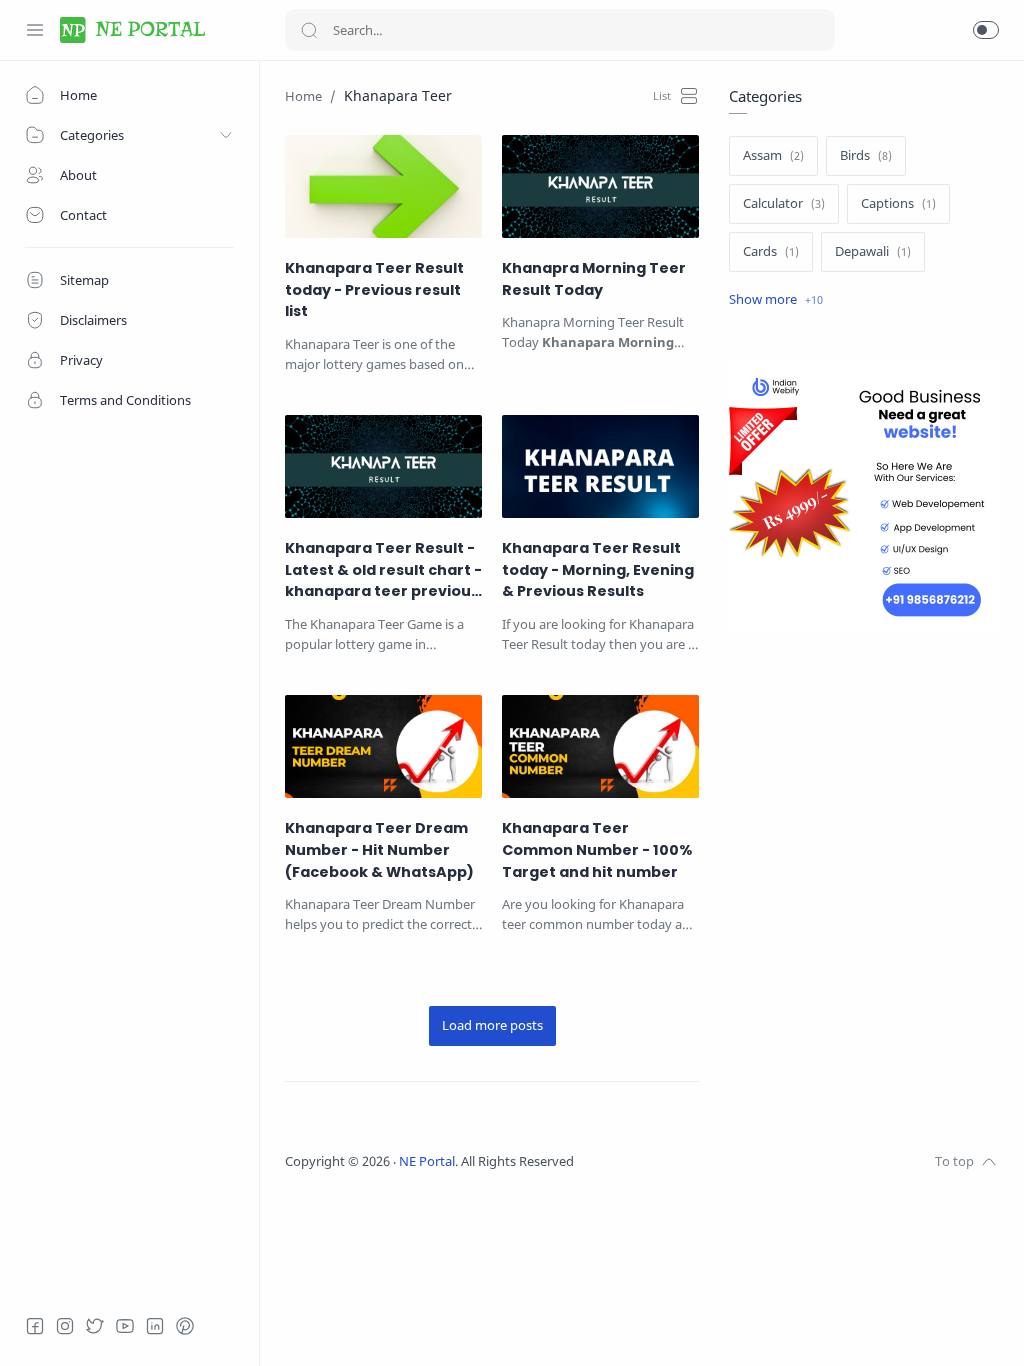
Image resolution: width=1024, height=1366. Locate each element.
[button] (986, 30)
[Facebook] (35, 1326)
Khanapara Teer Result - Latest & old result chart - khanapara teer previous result (383, 570)
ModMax (666, 1161)
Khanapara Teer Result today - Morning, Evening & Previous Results (598, 569)
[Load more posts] (492, 1026)
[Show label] (776, 300)
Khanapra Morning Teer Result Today (594, 279)
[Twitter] (95, 1326)
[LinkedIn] (155, 1326)
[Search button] (309, 30)
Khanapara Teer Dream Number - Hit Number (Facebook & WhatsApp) (379, 849)
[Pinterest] (185, 1326)
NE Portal (427, 1161)
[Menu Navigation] (35, 30)
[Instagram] (65, 1326)
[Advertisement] (864, 824)
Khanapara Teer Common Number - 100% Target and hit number (597, 849)
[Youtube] (125, 1326)
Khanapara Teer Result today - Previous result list (374, 289)
